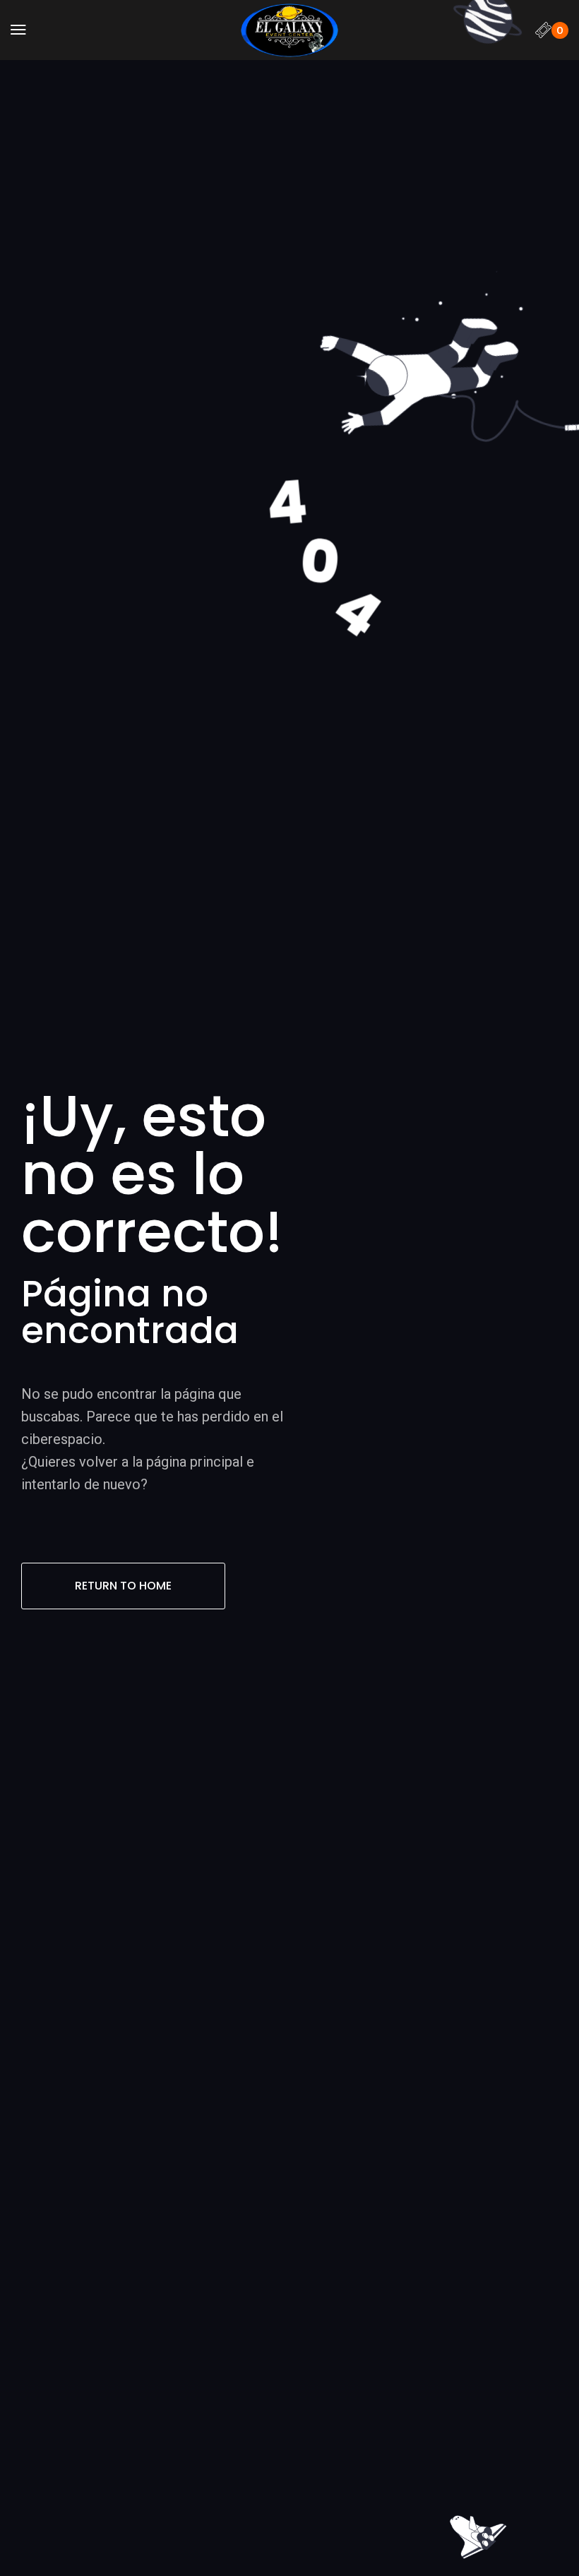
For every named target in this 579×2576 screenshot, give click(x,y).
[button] (18, 30)
